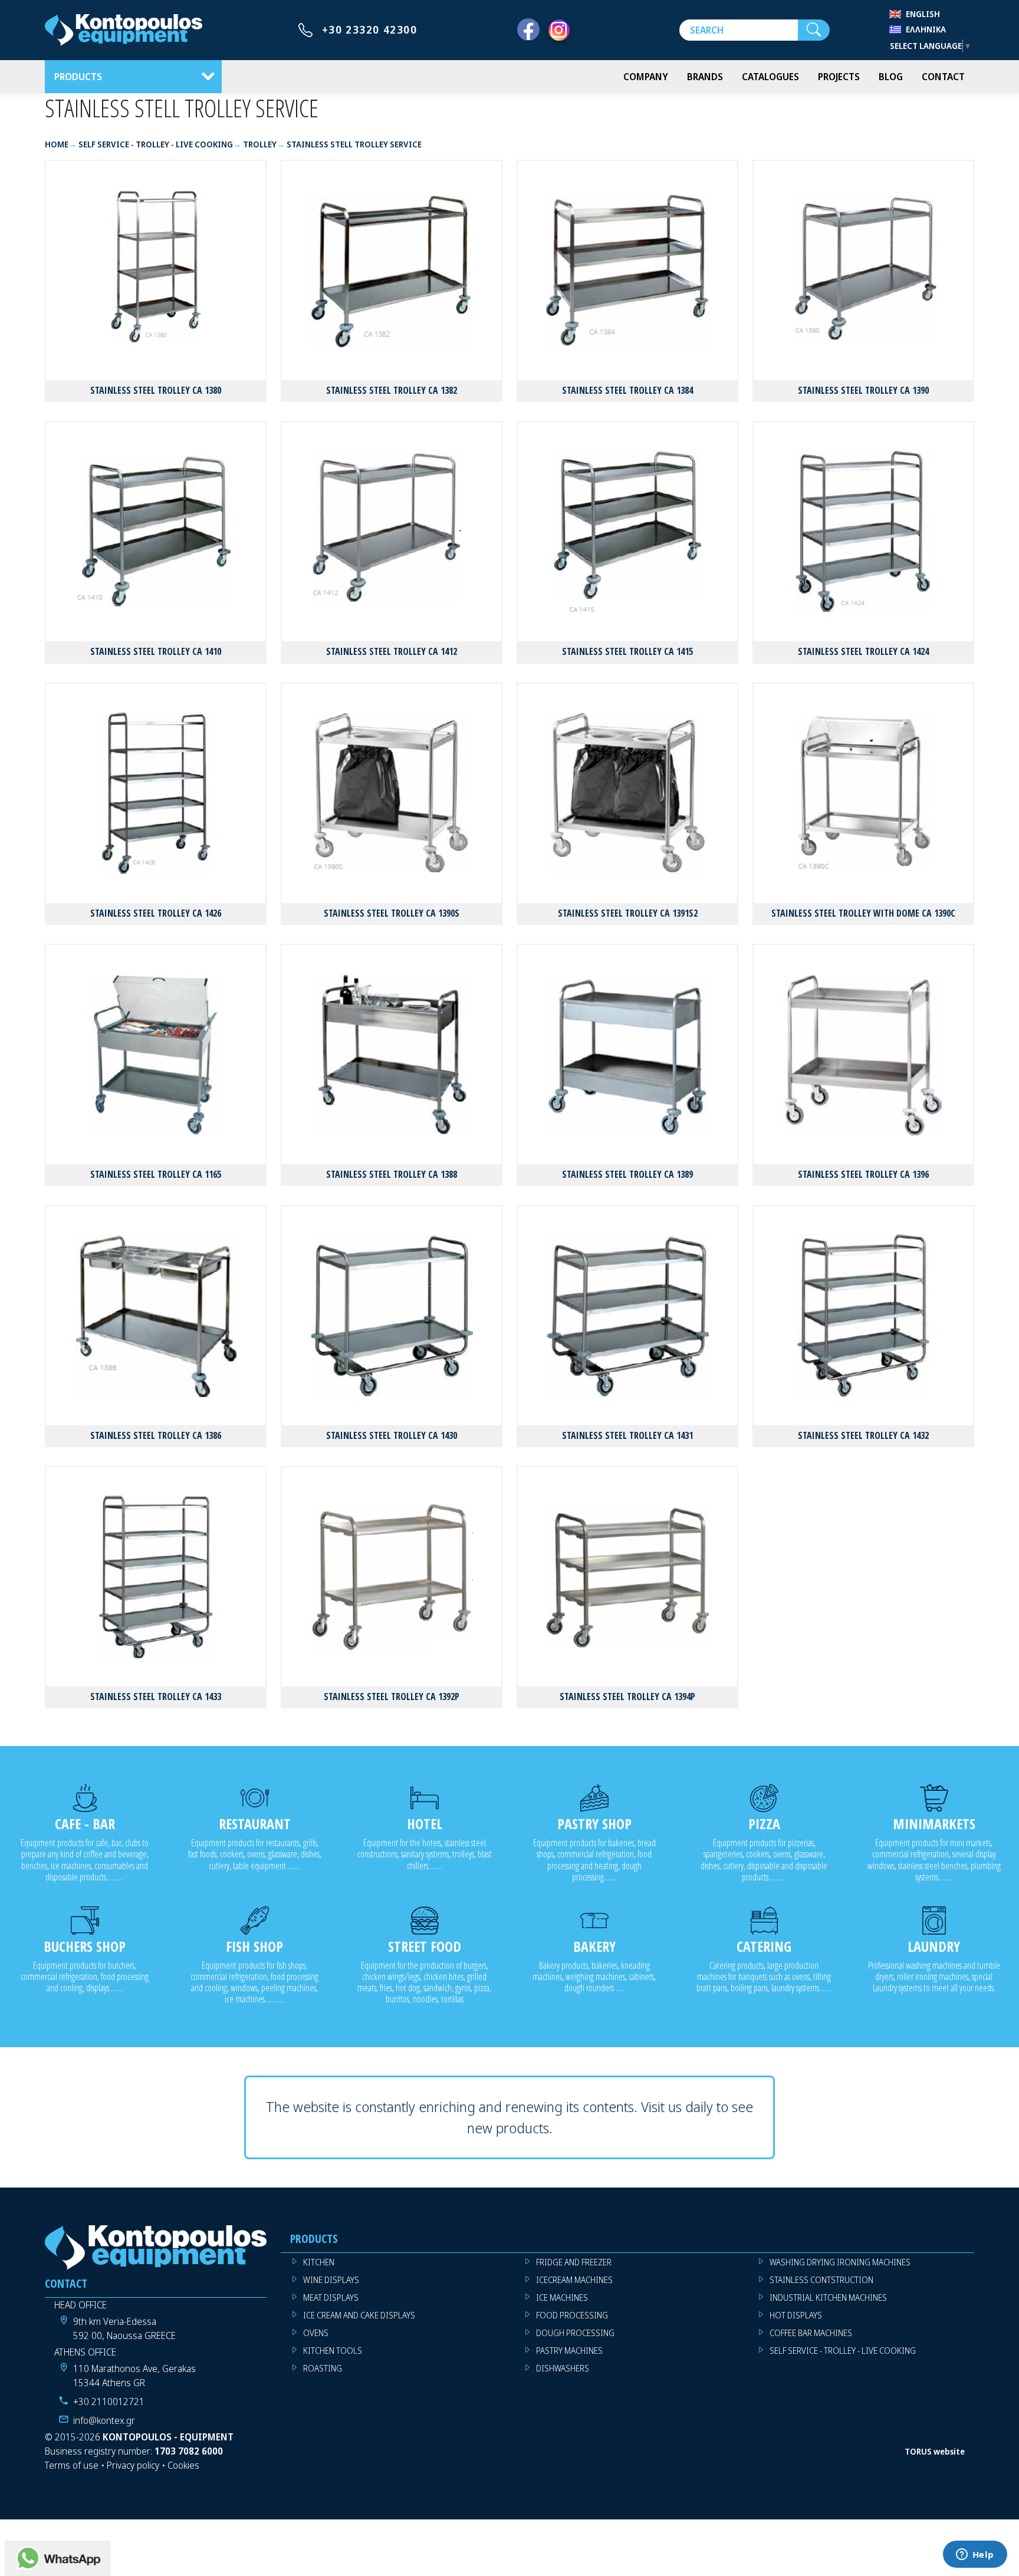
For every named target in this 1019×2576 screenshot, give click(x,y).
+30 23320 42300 (370, 29)
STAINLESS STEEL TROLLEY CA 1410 (156, 651)
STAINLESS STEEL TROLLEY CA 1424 (863, 651)
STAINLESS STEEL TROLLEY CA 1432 (863, 1435)
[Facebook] (528, 30)
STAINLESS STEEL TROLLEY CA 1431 (627, 1435)
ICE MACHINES (562, 2297)
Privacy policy (133, 2465)
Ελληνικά (926, 29)
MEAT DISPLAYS (331, 2297)
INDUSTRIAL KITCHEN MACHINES (828, 2297)
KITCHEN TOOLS (333, 2351)
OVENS (316, 2333)
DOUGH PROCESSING (575, 2333)
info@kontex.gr (104, 2420)
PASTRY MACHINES (569, 2351)
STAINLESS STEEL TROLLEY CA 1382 (392, 390)
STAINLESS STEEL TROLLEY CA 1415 (627, 651)
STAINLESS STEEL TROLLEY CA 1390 (863, 390)
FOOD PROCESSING (572, 2315)
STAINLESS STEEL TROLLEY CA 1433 (156, 1697)
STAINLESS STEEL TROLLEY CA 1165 (156, 1174)
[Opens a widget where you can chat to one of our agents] (975, 2555)
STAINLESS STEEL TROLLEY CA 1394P (627, 1697)
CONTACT (943, 77)
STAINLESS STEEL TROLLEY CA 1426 (156, 913)
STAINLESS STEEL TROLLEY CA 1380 (156, 390)
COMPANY (646, 77)
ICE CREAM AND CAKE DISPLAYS (359, 2315)
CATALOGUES (770, 77)
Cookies (183, 2465)
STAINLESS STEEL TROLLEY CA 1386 (156, 1435)
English (923, 14)
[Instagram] (559, 30)
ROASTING (323, 2368)
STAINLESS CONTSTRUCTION (821, 2280)
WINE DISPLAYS (331, 2280)
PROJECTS (839, 77)
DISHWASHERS (563, 2368)
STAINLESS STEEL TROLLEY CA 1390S (392, 913)
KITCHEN (319, 2262)
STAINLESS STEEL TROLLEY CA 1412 (392, 651)
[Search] (814, 30)
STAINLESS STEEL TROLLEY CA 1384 (627, 390)
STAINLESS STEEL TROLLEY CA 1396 (863, 1174)
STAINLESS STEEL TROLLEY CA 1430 (392, 1435)
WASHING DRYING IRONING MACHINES (840, 2262)
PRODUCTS (78, 77)
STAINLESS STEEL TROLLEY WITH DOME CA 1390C (863, 913)
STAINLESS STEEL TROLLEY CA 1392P (392, 1697)
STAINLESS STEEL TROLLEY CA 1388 (392, 1174)
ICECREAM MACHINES (574, 2280)
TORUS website (935, 2451)
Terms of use (72, 2465)
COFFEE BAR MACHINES (811, 2333)
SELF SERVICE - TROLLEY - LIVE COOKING (843, 2351)
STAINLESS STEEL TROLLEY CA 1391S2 (628, 913)
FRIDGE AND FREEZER (574, 2262)
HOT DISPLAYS (796, 2315)
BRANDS (705, 77)
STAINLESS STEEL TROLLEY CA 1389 (627, 1174)
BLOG (891, 77)
